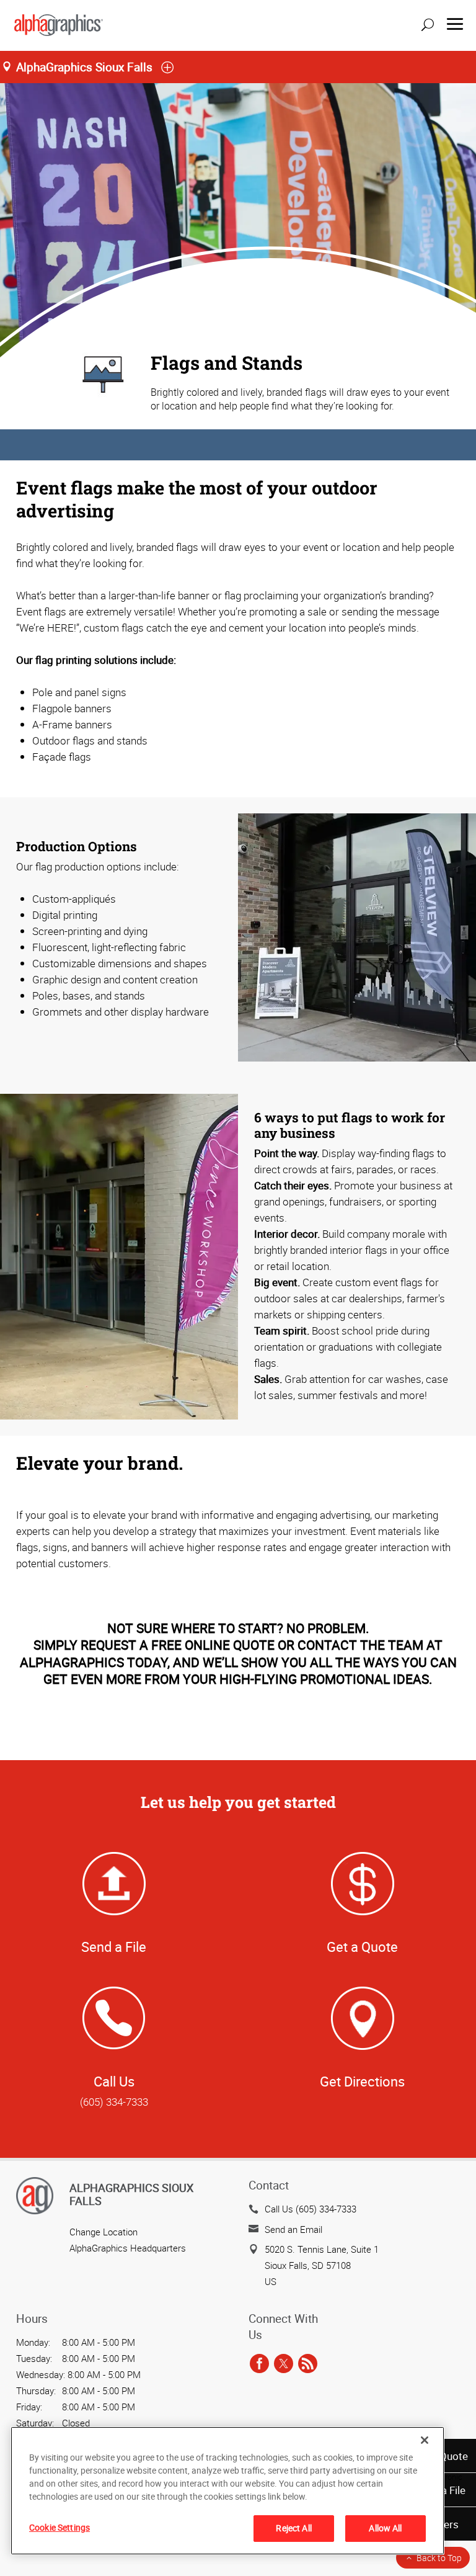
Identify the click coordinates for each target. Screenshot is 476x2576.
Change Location (104, 2232)
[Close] (425, 2440)
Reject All (293, 2528)
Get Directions (362, 2081)
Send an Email (293, 2229)
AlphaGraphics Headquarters (128, 2248)
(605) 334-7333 (114, 2102)
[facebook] (259, 2364)
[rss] (308, 2364)
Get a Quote (362, 1947)
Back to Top (439, 2558)
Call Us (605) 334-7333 (311, 2209)
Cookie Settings (59, 2527)
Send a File (114, 1947)
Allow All (385, 2528)
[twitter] (284, 2364)
